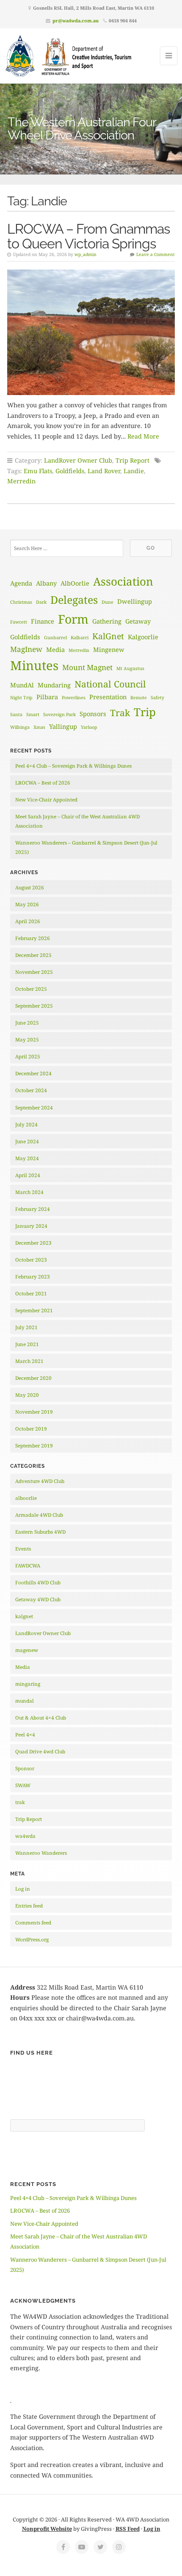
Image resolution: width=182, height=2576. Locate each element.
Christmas (21, 602)
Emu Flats (38, 471)
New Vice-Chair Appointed (46, 800)
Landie (134, 471)
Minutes (34, 665)
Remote (139, 698)
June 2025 (27, 1023)
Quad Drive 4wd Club (40, 1751)
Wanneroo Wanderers (41, 1853)
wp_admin (85, 254)
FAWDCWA (28, 1566)
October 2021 (31, 1293)
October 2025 (31, 989)
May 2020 (27, 1395)
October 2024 (31, 1090)
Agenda (21, 583)
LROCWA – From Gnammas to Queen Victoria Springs (88, 236)
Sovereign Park (59, 714)
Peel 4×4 (25, 1735)
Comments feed (33, 1923)
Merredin (21, 481)
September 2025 (34, 1006)
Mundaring (54, 685)
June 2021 (27, 1344)
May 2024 (27, 1158)
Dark (41, 602)
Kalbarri (80, 638)
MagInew (26, 649)
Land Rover (104, 471)
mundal (25, 1701)
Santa (16, 714)
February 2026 (33, 938)
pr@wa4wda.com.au (76, 20)
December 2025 (33, 955)
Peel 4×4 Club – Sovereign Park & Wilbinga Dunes (73, 766)
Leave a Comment (156, 254)
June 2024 (27, 1141)
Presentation (108, 697)
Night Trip (21, 698)
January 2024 (31, 1226)
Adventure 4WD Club (40, 1481)
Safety (157, 698)
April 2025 (28, 1056)
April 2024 (28, 1175)
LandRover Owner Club (78, 460)
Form (73, 619)
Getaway (138, 621)
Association (123, 581)
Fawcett (19, 622)
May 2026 (27, 904)
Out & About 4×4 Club (41, 1718)
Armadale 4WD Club (39, 1515)
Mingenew (109, 649)
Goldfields (70, 471)
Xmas (39, 727)
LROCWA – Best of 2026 (43, 783)
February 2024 (33, 1209)
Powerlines (74, 698)
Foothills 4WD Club (38, 1582)
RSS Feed (128, 2529)
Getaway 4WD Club (38, 1599)
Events (23, 1549)
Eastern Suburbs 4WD (40, 1532)
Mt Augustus (130, 668)
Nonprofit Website (47, 2529)
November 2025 (34, 972)
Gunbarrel (55, 638)
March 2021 (29, 1361)
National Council (110, 684)
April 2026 (28, 921)
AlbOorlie (75, 583)
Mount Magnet (87, 667)
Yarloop (89, 727)
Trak (120, 713)
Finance (43, 621)
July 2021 (26, 1327)
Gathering (107, 621)
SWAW (23, 1785)
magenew (27, 1650)
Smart (33, 714)
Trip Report (132, 460)
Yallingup (63, 726)
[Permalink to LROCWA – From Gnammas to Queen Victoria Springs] (91, 332)
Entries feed (29, 1906)
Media (55, 649)
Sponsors (93, 714)
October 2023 (31, 1260)
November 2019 (34, 1412)
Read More (143, 436)
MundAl (22, 685)
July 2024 (26, 1124)
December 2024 (33, 1073)
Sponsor (25, 1768)
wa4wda (25, 1836)
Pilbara (47, 697)
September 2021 (34, 1310)
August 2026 (30, 887)
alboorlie (26, 1498)
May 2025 (27, 1040)
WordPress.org (32, 1939)
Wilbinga (20, 727)
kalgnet (24, 1616)
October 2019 (31, 1429)
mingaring (28, 1684)
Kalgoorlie (143, 637)
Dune (108, 602)
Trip (145, 712)
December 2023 (33, 1243)
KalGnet (108, 636)
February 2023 (33, 1277)
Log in (23, 1889)
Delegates (74, 600)
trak (20, 1802)
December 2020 (33, 1378)
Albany (46, 583)
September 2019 (34, 1446)
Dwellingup (135, 601)
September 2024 (34, 1108)
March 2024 (29, 1192)
